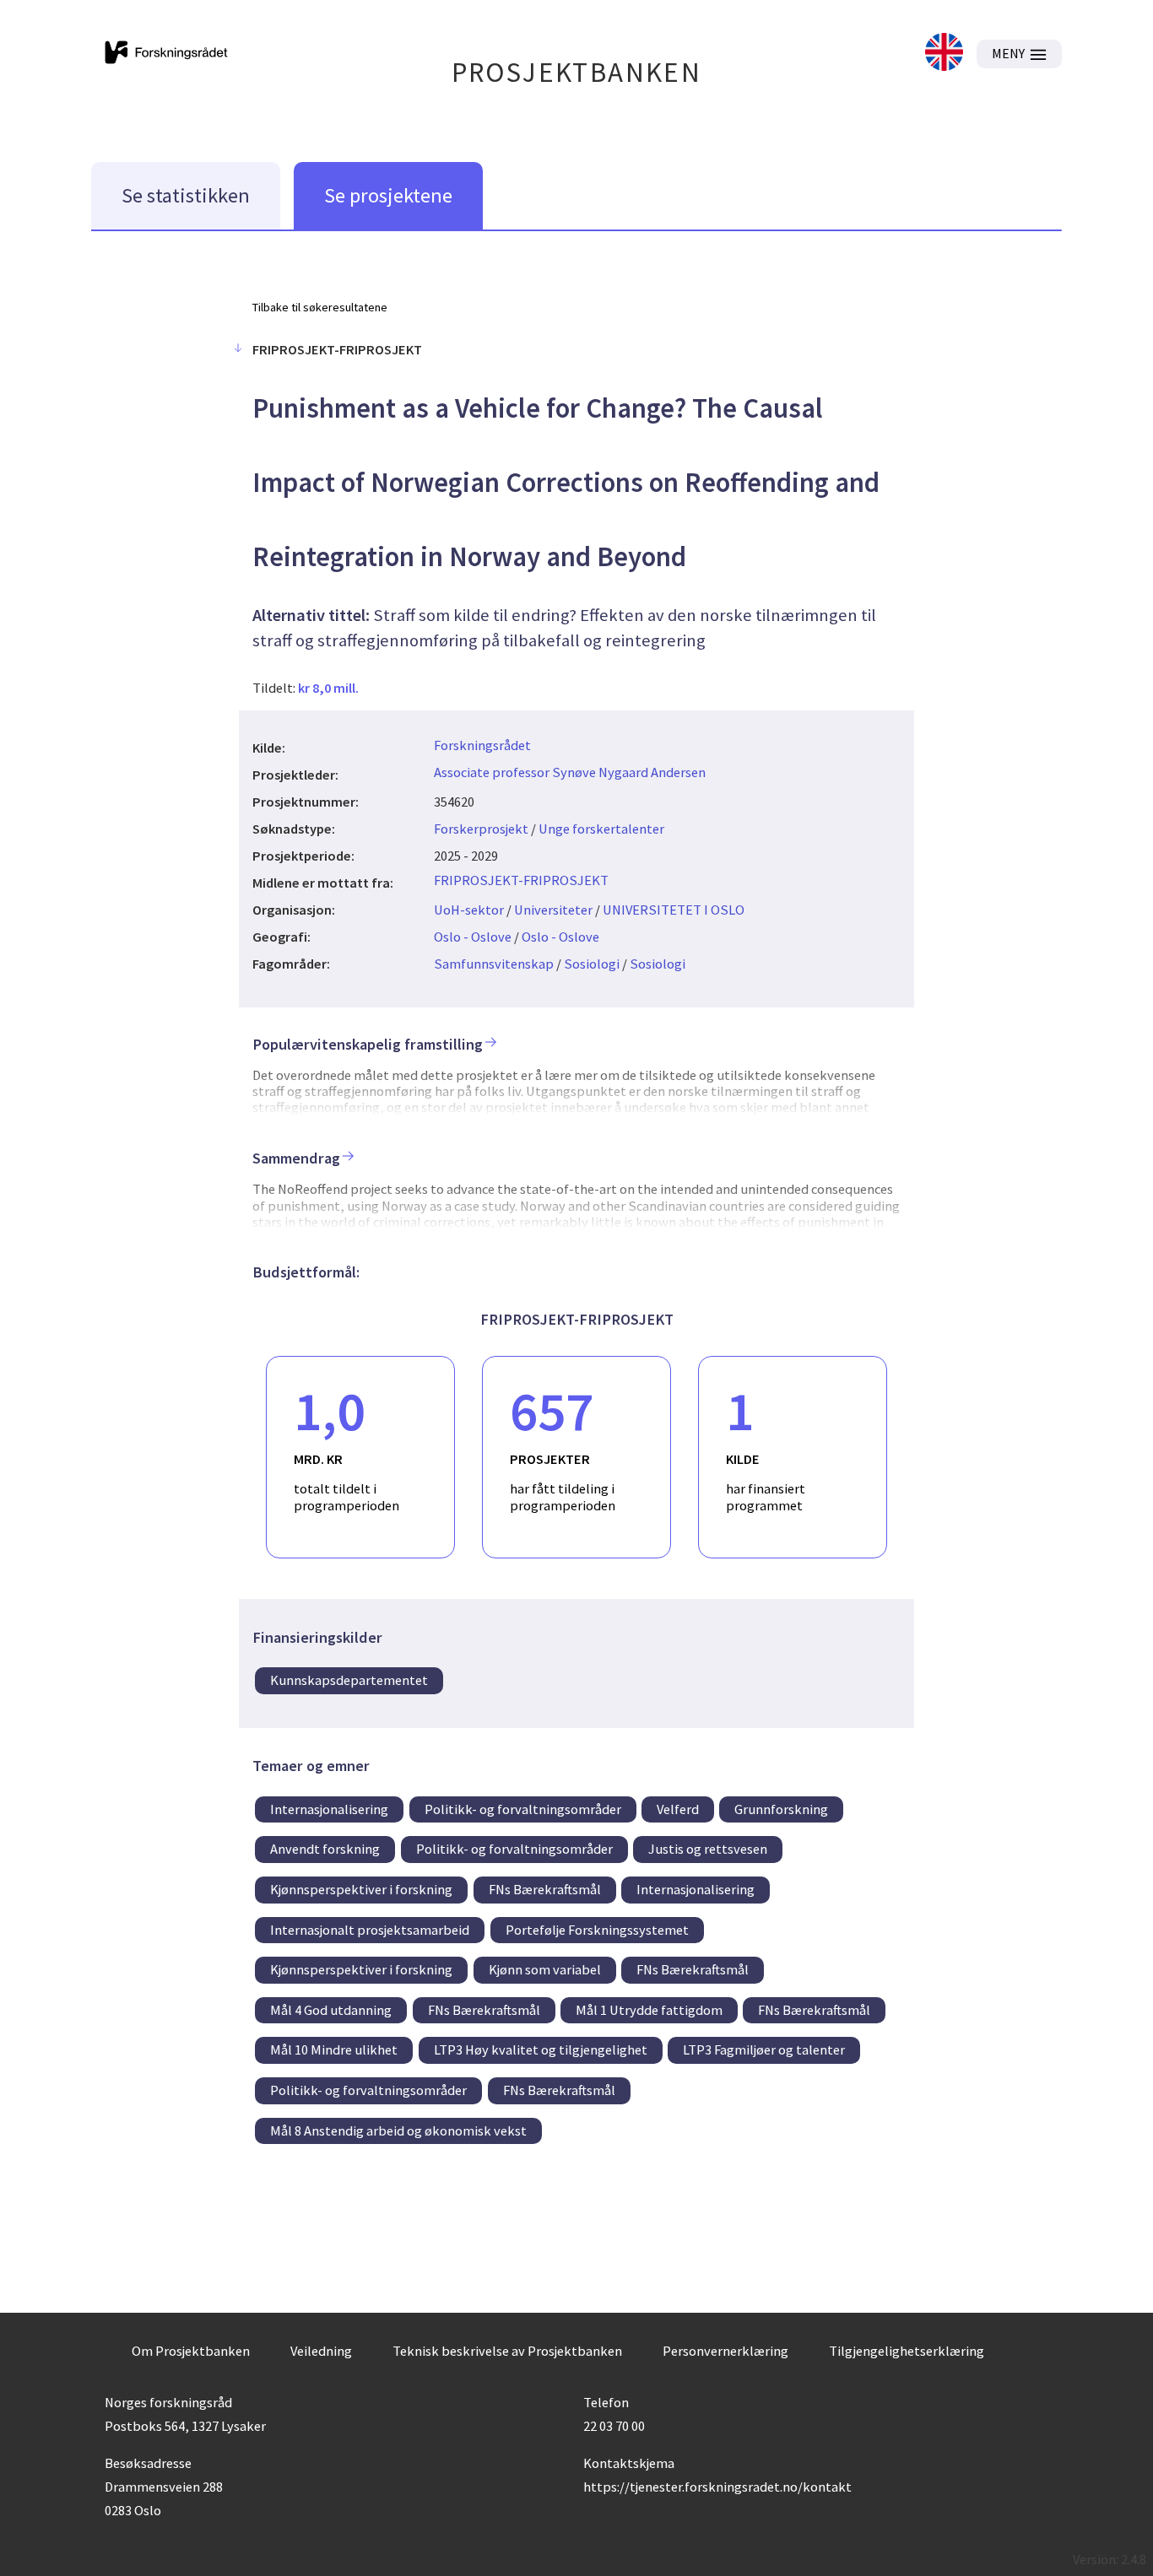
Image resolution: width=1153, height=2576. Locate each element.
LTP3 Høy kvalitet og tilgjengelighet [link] (541, 2049)
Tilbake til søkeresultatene (320, 307)
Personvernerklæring (725, 2351)
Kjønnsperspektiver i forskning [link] (361, 1889)
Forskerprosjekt (481, 829)
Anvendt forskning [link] (325, 1849)
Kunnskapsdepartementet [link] (349, 1680)
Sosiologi (592, 964)
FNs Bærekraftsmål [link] (545, 1889)
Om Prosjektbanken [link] (191, 2351)
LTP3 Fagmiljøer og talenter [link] (764, 2049)
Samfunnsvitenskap (494, 964)
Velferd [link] (678, 1809)
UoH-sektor (469, 910)
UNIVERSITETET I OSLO (674, 910)
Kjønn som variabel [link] (545, 1969)
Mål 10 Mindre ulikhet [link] (334, 2049)
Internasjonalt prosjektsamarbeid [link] (370, 1930)
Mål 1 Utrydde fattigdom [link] (649, 2010)
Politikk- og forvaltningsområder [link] (523, 1809)
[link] (944, 54)
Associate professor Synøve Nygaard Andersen (570, 772)
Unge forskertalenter (601, 829)
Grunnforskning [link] (781, 1809)
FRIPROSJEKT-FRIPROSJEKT (521, 880)
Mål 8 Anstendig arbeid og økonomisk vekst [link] (398, 2130)
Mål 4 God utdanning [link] (331, 2010)
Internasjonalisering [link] (329, 1809)
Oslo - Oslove (473, 937)
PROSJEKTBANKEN (577, 72)
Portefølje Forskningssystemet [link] (597, 1930)
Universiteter (553, 910)
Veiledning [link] (321, 2351)
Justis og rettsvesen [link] (708, 1849)
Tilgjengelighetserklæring (907, 2351)
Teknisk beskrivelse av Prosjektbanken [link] (507, 2351)
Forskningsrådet (482, 745)
